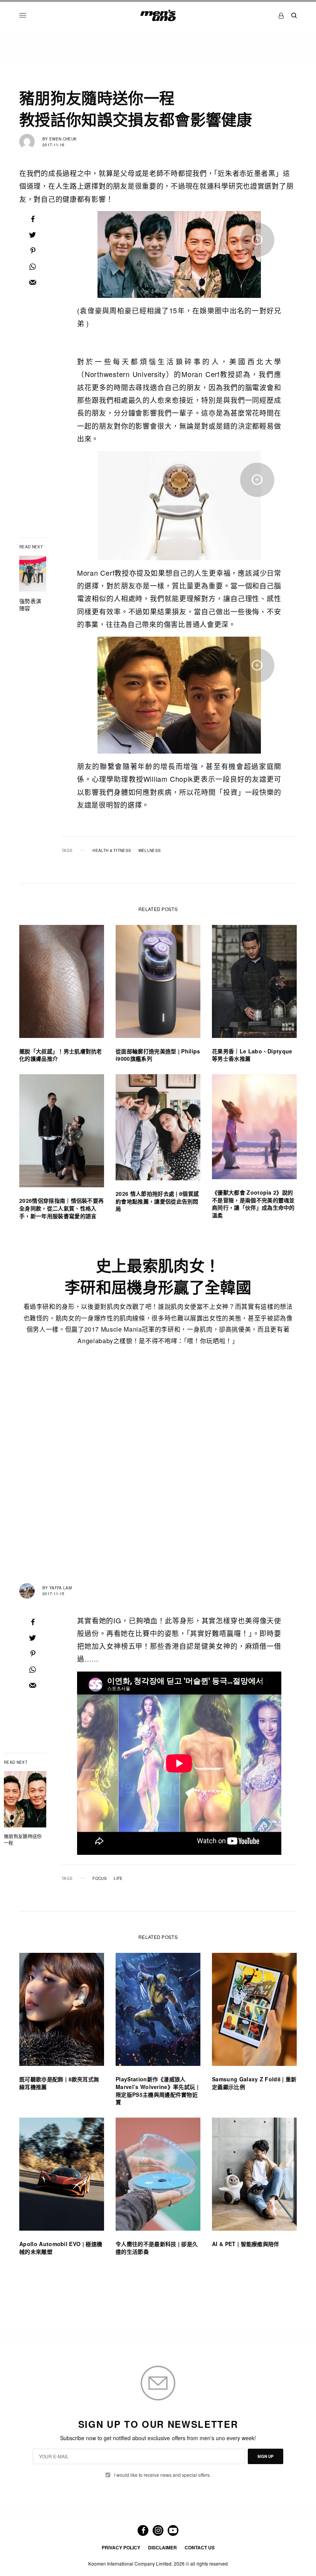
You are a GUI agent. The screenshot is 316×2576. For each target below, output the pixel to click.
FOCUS (100, 1878)
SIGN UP (266, 2456)
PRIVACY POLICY (121, 2547)
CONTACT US (200, 2547)
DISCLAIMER (162, 2547)
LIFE (118, 1878)
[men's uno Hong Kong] (158, 15)
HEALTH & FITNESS (112, 850)
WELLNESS (150, 850)
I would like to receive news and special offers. (162, 2475)
